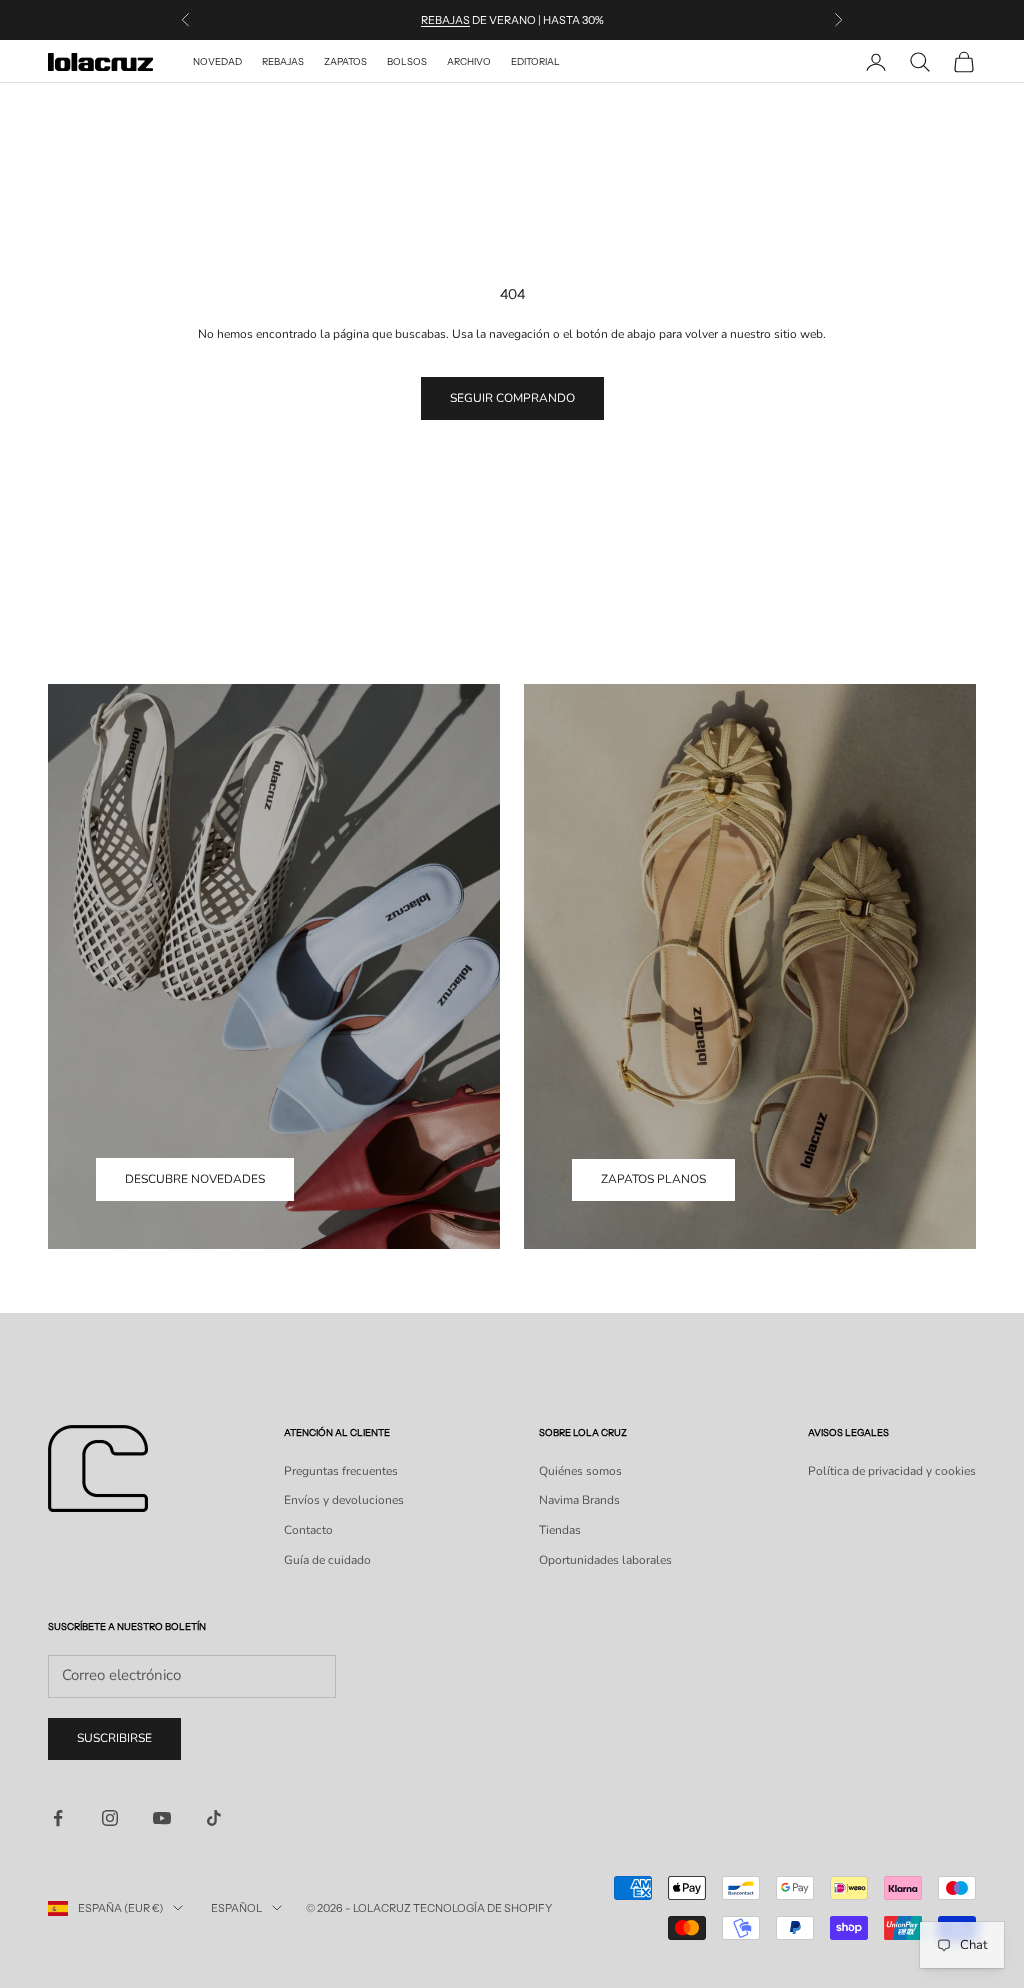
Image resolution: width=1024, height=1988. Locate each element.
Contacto (308, 1530)
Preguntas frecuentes (341, 1471)
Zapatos (345, 61)
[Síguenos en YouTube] (162, 1818)
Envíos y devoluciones (344, 1500)
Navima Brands (579, 1500)
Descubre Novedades (195, 1179)
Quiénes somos (580, 1471)
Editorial (535, 61)
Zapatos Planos (653, 1179)
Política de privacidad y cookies (892, 1471)
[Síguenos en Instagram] (110, 1818)
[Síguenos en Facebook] (58, 1818)
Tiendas (560, 1530)
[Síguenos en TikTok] (214, 1818)
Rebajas (445, 20)
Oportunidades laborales (605, 1560)
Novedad (217, 61)
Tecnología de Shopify (482, 1908)
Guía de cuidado (327, 1560)
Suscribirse (114, 1738)
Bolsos (407, 61)
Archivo (469, 61)
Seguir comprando (512, 398)
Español (236, 1908)
